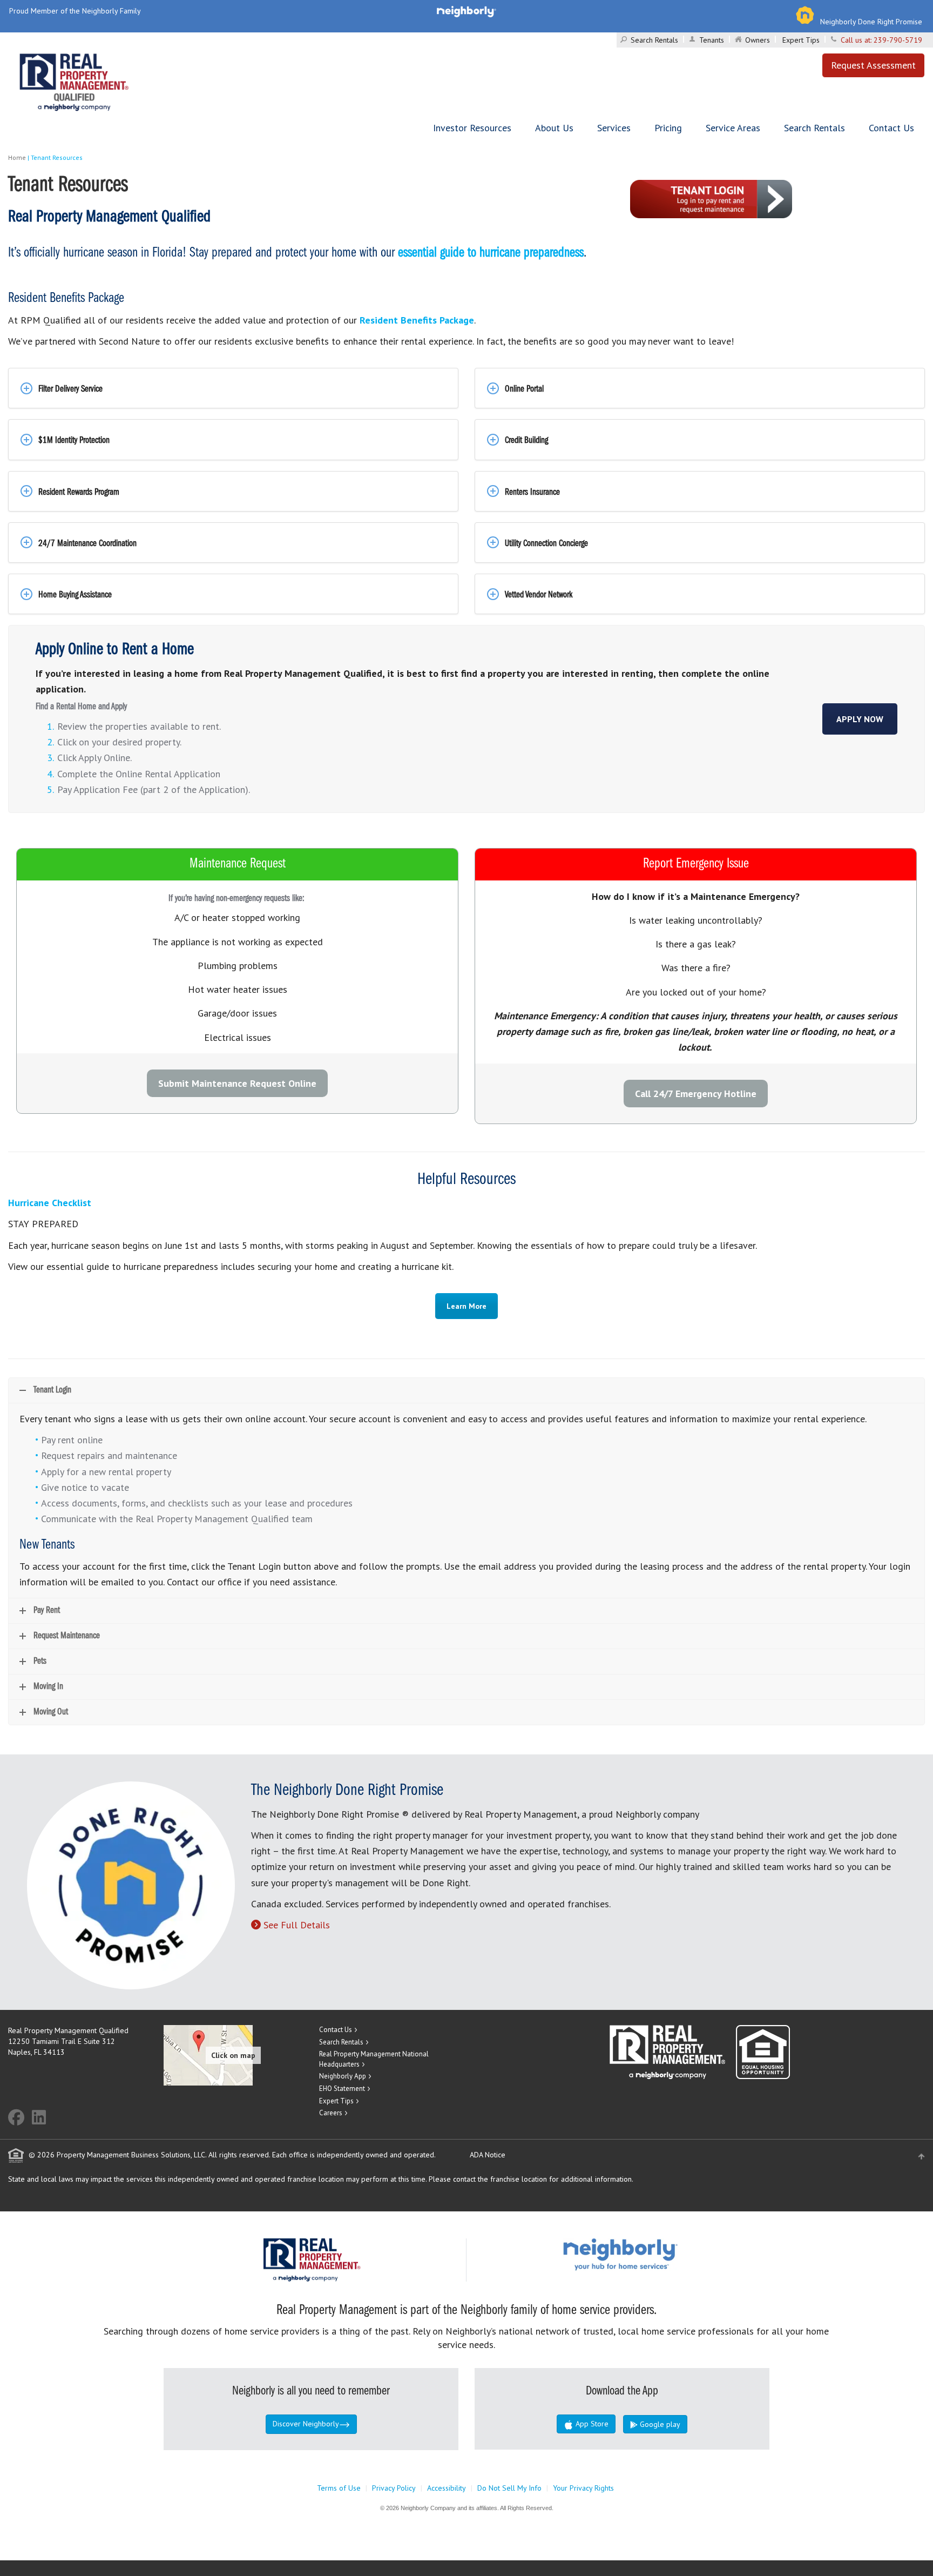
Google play (659, 2424)
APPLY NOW (860, 719)
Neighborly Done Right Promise (871, 22)
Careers (331, 2113)
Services (614, 128)
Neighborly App (343, 2076)
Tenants (712, 40)
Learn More (466, 1306)
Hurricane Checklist (50, 1203)
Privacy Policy (394, 2488)
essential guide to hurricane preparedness (491, 253)
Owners (758, 40)
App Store (591, 2424)
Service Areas (733, 128)
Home (17, 157)
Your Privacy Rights (583, 2488)
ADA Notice (488, 2155)
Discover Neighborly (306, 2424)
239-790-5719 (898, 40)
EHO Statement (342, 2089)
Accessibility (447, 2488)
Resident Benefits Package (417, 320)
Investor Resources (472, 128)
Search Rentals (654, 40)
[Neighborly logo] (466, 11)
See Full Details (297, 1925)
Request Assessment (873, 65)
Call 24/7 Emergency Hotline (696, 1094)
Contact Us (891, 128)
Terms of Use (339, 2488)
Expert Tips (801, 40)
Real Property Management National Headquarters (374, 2059)
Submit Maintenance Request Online (237, 1083)
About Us (554, 128)
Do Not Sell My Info (509, 2488)
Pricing (668, 128)
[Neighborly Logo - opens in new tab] (653, 2254)
